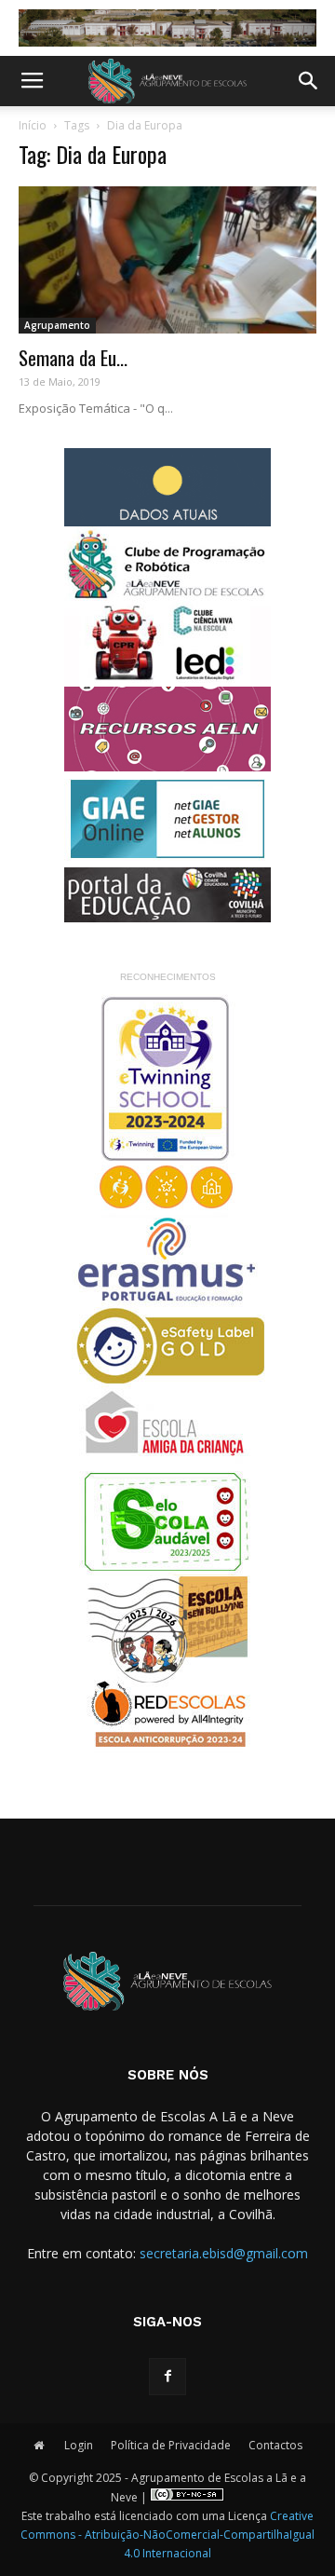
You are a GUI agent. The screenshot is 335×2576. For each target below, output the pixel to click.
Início (33, 125)
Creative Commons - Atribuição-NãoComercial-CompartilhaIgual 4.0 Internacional (167, 2535)
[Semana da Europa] (167, 260)
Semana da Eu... (73, 357)
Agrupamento (57, 325)
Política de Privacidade (171, 2445)
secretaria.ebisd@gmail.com (224, 2253)
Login (79, 2445)
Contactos (275, 2445)
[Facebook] (167, 2377)
